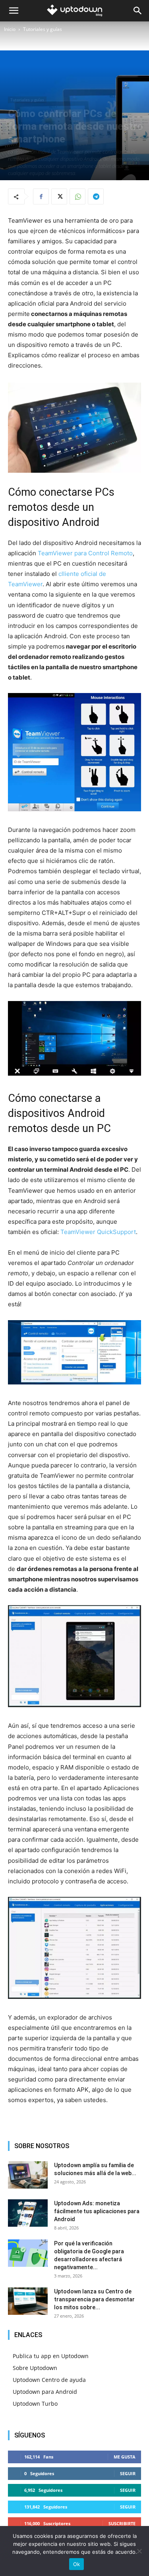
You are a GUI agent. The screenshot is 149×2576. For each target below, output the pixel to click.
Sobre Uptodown (35, 2368)
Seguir (128, 2473)
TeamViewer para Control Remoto (85, 553)
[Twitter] (59, 196)
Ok (77, 2564)
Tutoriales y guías (43, 29)
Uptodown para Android (45, 2392)
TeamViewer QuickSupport (98, 1232)
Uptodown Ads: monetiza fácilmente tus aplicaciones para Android (97, 2211)
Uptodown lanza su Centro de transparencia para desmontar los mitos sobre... (94, 2299)
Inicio (10, 29)
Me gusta (125, 2457)
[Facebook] (41, 196)
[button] (14, 11)
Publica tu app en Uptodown (51, 2356)
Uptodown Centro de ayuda (49, 2380)
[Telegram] (96, 196)
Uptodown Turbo (35, 2404)
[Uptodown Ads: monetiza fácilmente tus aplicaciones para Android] (28, 2213)
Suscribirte (122, 2523)
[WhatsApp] (77, 196)
